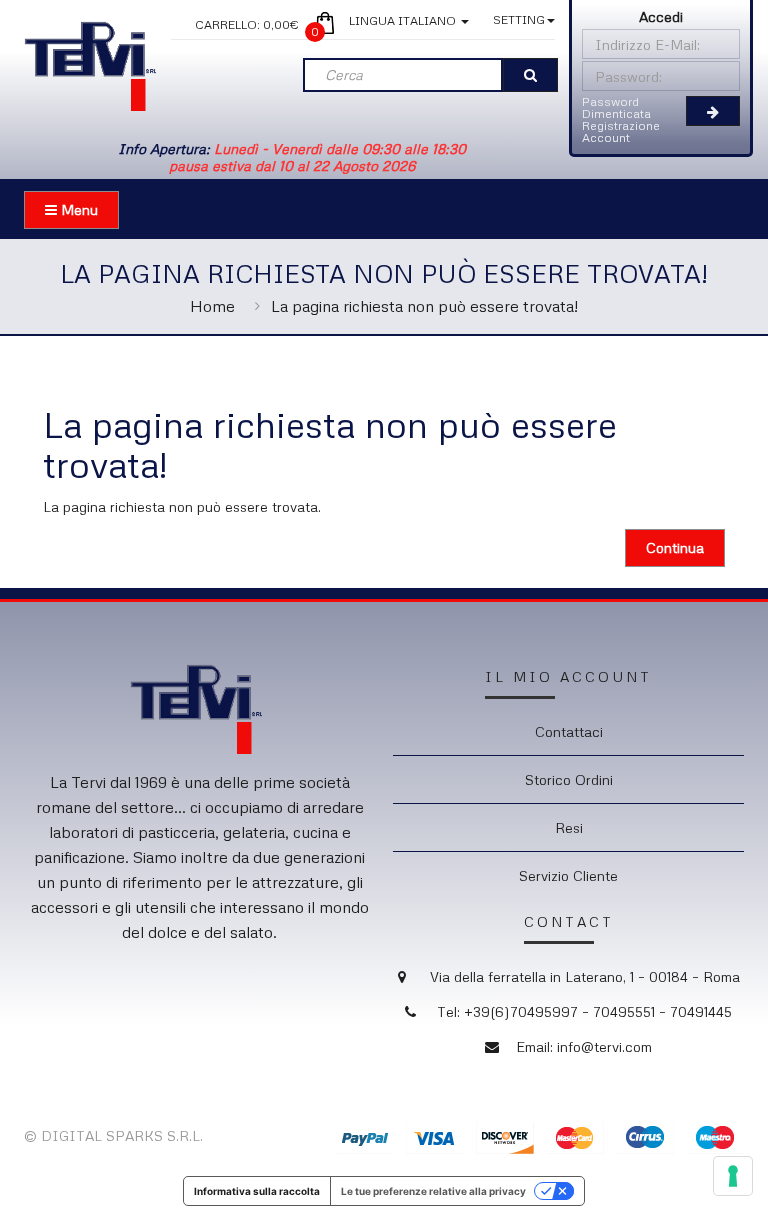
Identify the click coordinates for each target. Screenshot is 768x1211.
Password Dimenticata (616, 107)
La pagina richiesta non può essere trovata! (424, 306)
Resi (569, 827)
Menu (77, 209)
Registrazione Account (621, 131)
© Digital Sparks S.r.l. (113, 1135)
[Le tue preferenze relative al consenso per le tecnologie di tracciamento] (733, 1176)
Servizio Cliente (568, 875)
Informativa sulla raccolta (257, 1191)
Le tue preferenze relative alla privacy (433, 1191)
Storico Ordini (569, 779)
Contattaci (569, 731)
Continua (675, 547)
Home (212, 306)
